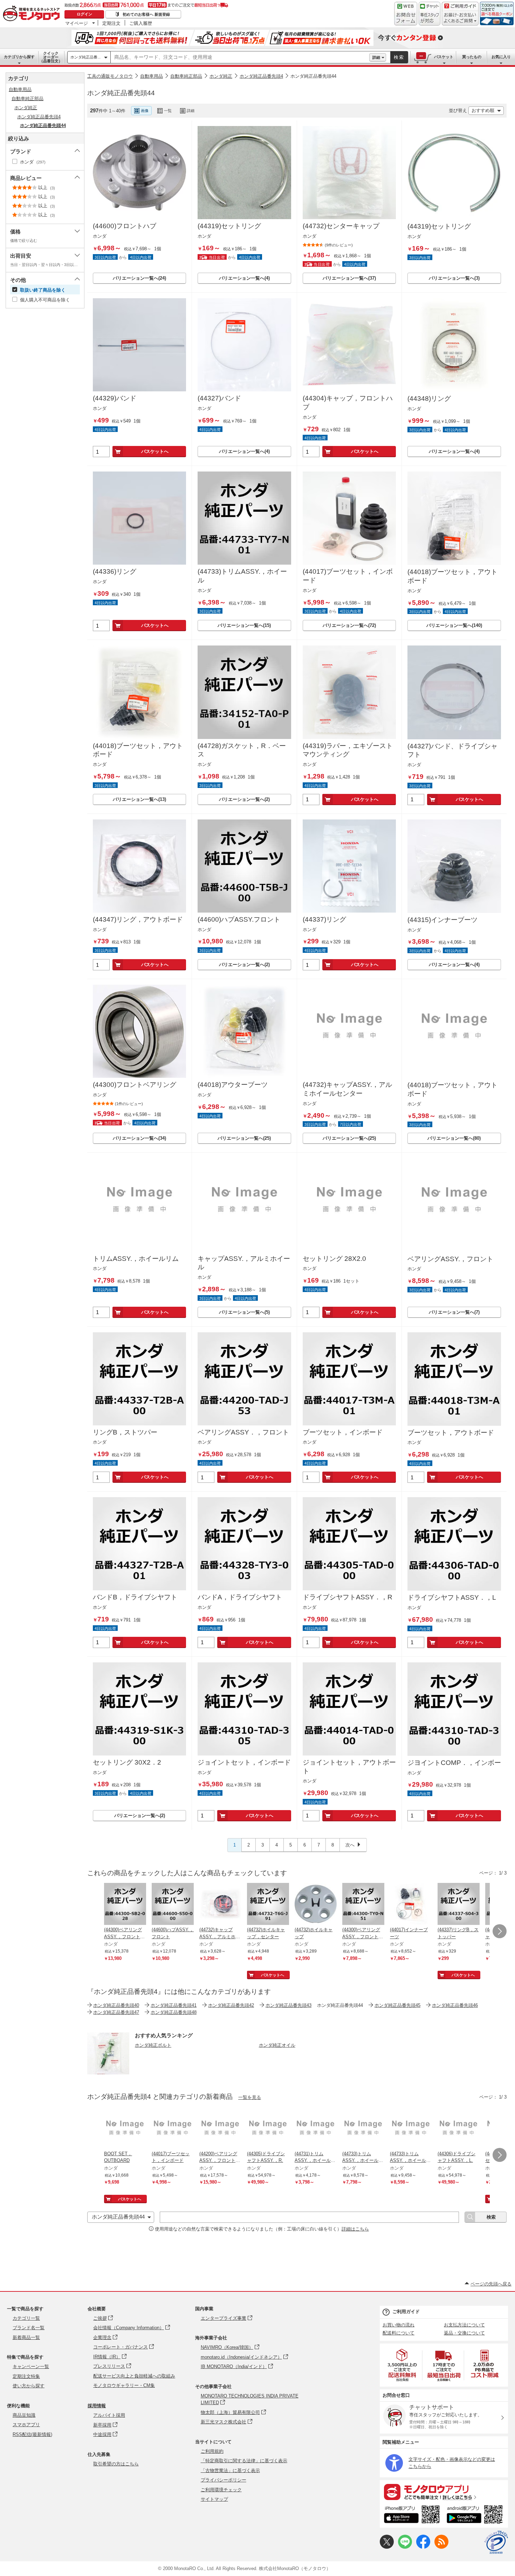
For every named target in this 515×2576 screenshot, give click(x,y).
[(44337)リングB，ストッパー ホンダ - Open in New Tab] (459, 1905)
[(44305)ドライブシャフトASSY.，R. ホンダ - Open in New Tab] (268, 2129)
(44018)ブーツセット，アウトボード (452, 576)
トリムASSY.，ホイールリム (136, 1259)
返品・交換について (464, 2333)
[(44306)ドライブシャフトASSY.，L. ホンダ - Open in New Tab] (459, 2129)
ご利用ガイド (406, 2312)
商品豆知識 (24, 2415)
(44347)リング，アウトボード (138, 919)
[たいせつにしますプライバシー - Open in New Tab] (496, 2542)
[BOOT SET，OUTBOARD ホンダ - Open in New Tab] (125, 2129)
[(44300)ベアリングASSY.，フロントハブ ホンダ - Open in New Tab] (363, 1905)
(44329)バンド (115, 398)
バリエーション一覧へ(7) (454, 1312)
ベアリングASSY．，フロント (243, 1432)
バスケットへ (155, 451)
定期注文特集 (26, 2376)
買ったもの (472, 57)
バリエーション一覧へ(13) (139, 799)
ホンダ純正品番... (85, 57)
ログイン (84, 14)
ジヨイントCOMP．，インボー (454, 1763)
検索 (399, 57)
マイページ (77, 23)
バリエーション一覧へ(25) (244, 1138)
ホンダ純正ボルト (153, 2045)
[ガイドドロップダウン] (460, 18)
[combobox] (240, 57)
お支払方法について (464, 2325)
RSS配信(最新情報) (32, 2434)
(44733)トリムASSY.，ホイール (242, 576)
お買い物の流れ (399, 2325)
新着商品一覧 (26, 2337)
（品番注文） (51, 57)
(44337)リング (324, 919)
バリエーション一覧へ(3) (454, 278)
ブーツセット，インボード (343, 1432)
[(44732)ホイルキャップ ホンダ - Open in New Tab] (316, 1905)
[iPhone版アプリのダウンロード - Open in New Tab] (412, 2515)
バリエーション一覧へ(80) (454, 1138)
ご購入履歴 (141, 23)
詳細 (376, 57)
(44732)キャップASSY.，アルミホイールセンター (347, 1089)
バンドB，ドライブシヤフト (135, 1597)
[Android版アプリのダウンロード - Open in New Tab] (476, 2515)
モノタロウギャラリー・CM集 (124, 2385)
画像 (145, 111)
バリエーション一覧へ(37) (349, 278)
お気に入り (501, 57)
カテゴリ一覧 (26, 2318)
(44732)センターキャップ (341, 226)
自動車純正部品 (186, 76)
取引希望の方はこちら (116, 2464)
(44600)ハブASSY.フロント (239, 919)
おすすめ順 (483, 110)
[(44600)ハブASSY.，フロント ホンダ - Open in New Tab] (173, 1905)
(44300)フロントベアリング (135, 1085)
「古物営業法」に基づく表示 (230, 2470)
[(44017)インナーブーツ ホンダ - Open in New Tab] (411, 1905)
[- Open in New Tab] (403, 2365)
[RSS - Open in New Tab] (441, 2547)
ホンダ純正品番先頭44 (313, 76)
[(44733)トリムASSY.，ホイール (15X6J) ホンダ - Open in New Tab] (411, 2129)
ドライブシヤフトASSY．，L (452, 1597)
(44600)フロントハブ (125, 226)
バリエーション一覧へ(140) (454, 625)
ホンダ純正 (221, 76)
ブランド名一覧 (29, 2328)
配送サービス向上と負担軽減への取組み (134, 2376)
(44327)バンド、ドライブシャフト (452, 751)
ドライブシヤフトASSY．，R (348, 1597)
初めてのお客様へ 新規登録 (146, 14)
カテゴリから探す (19, 57)
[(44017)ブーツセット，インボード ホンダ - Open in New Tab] (173, 2129)
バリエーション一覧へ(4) (244, 278)
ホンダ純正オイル (277, 2045)
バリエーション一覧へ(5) (244, 1312)
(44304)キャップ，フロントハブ (348, 403)
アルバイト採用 (109, 2415)
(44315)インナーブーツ (442, 920)
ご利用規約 (212, 2451)
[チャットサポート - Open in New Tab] (430, 14)
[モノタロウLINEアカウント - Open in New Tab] (405, 2547)
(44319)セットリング (229, 226)
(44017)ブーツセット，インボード (348, 576)
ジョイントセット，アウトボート (349, 1767)
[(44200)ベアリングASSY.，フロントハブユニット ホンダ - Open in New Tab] (220, 2129)
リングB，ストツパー (125, 1432)
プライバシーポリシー (224, 2480)
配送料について (399, 2333)
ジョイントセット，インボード (244, 1762)
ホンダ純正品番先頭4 (261, 76)
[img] (33, 14)
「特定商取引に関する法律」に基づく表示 (244, 2461)
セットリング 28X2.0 (334, 1259)
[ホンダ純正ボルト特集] (108, 2072)
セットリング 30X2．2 (127, 1762)
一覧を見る (250, 2097)
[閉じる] (282, 105)
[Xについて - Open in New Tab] (387, 2547)
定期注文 (111, 23)
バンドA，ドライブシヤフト (240, 1597)
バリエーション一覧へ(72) (349, 625)
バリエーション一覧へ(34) (139, 1138)
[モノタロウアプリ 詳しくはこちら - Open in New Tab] (444, 2492)
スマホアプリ (26, 2425)
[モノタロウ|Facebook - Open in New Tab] (423, 2547)
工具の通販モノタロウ (110, 76)
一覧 (168, 111)
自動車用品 (152, 76)
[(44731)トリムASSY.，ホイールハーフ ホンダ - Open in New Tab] (316, 2129)
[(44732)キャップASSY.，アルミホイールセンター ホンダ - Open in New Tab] (220, 1905)
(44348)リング (429, 399)
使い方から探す (29, 2386)
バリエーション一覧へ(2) (244, 799)
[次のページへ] (500, 1931)
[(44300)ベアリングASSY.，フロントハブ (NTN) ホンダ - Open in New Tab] (125, 1905)
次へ (350, 1845)
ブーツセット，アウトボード (451, 1433)
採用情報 (97, 2406)
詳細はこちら (355, 2229)
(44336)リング (115, 571)
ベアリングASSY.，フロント (450, 1259)
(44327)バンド (219, 398)
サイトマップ (214, 2499)
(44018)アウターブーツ (233, 1085)
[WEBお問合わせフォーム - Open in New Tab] (406, 14)
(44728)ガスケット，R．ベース (242, 750)
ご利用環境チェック (221, 2490)
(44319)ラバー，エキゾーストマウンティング (348, 750)
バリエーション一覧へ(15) (244, 625)
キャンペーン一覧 (31, 2366)
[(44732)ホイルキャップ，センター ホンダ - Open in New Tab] (268, 1905)
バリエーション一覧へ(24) (139, 278)
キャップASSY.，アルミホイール (244, 1263)
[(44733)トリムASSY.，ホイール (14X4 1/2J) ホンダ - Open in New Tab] (363, 2129)
